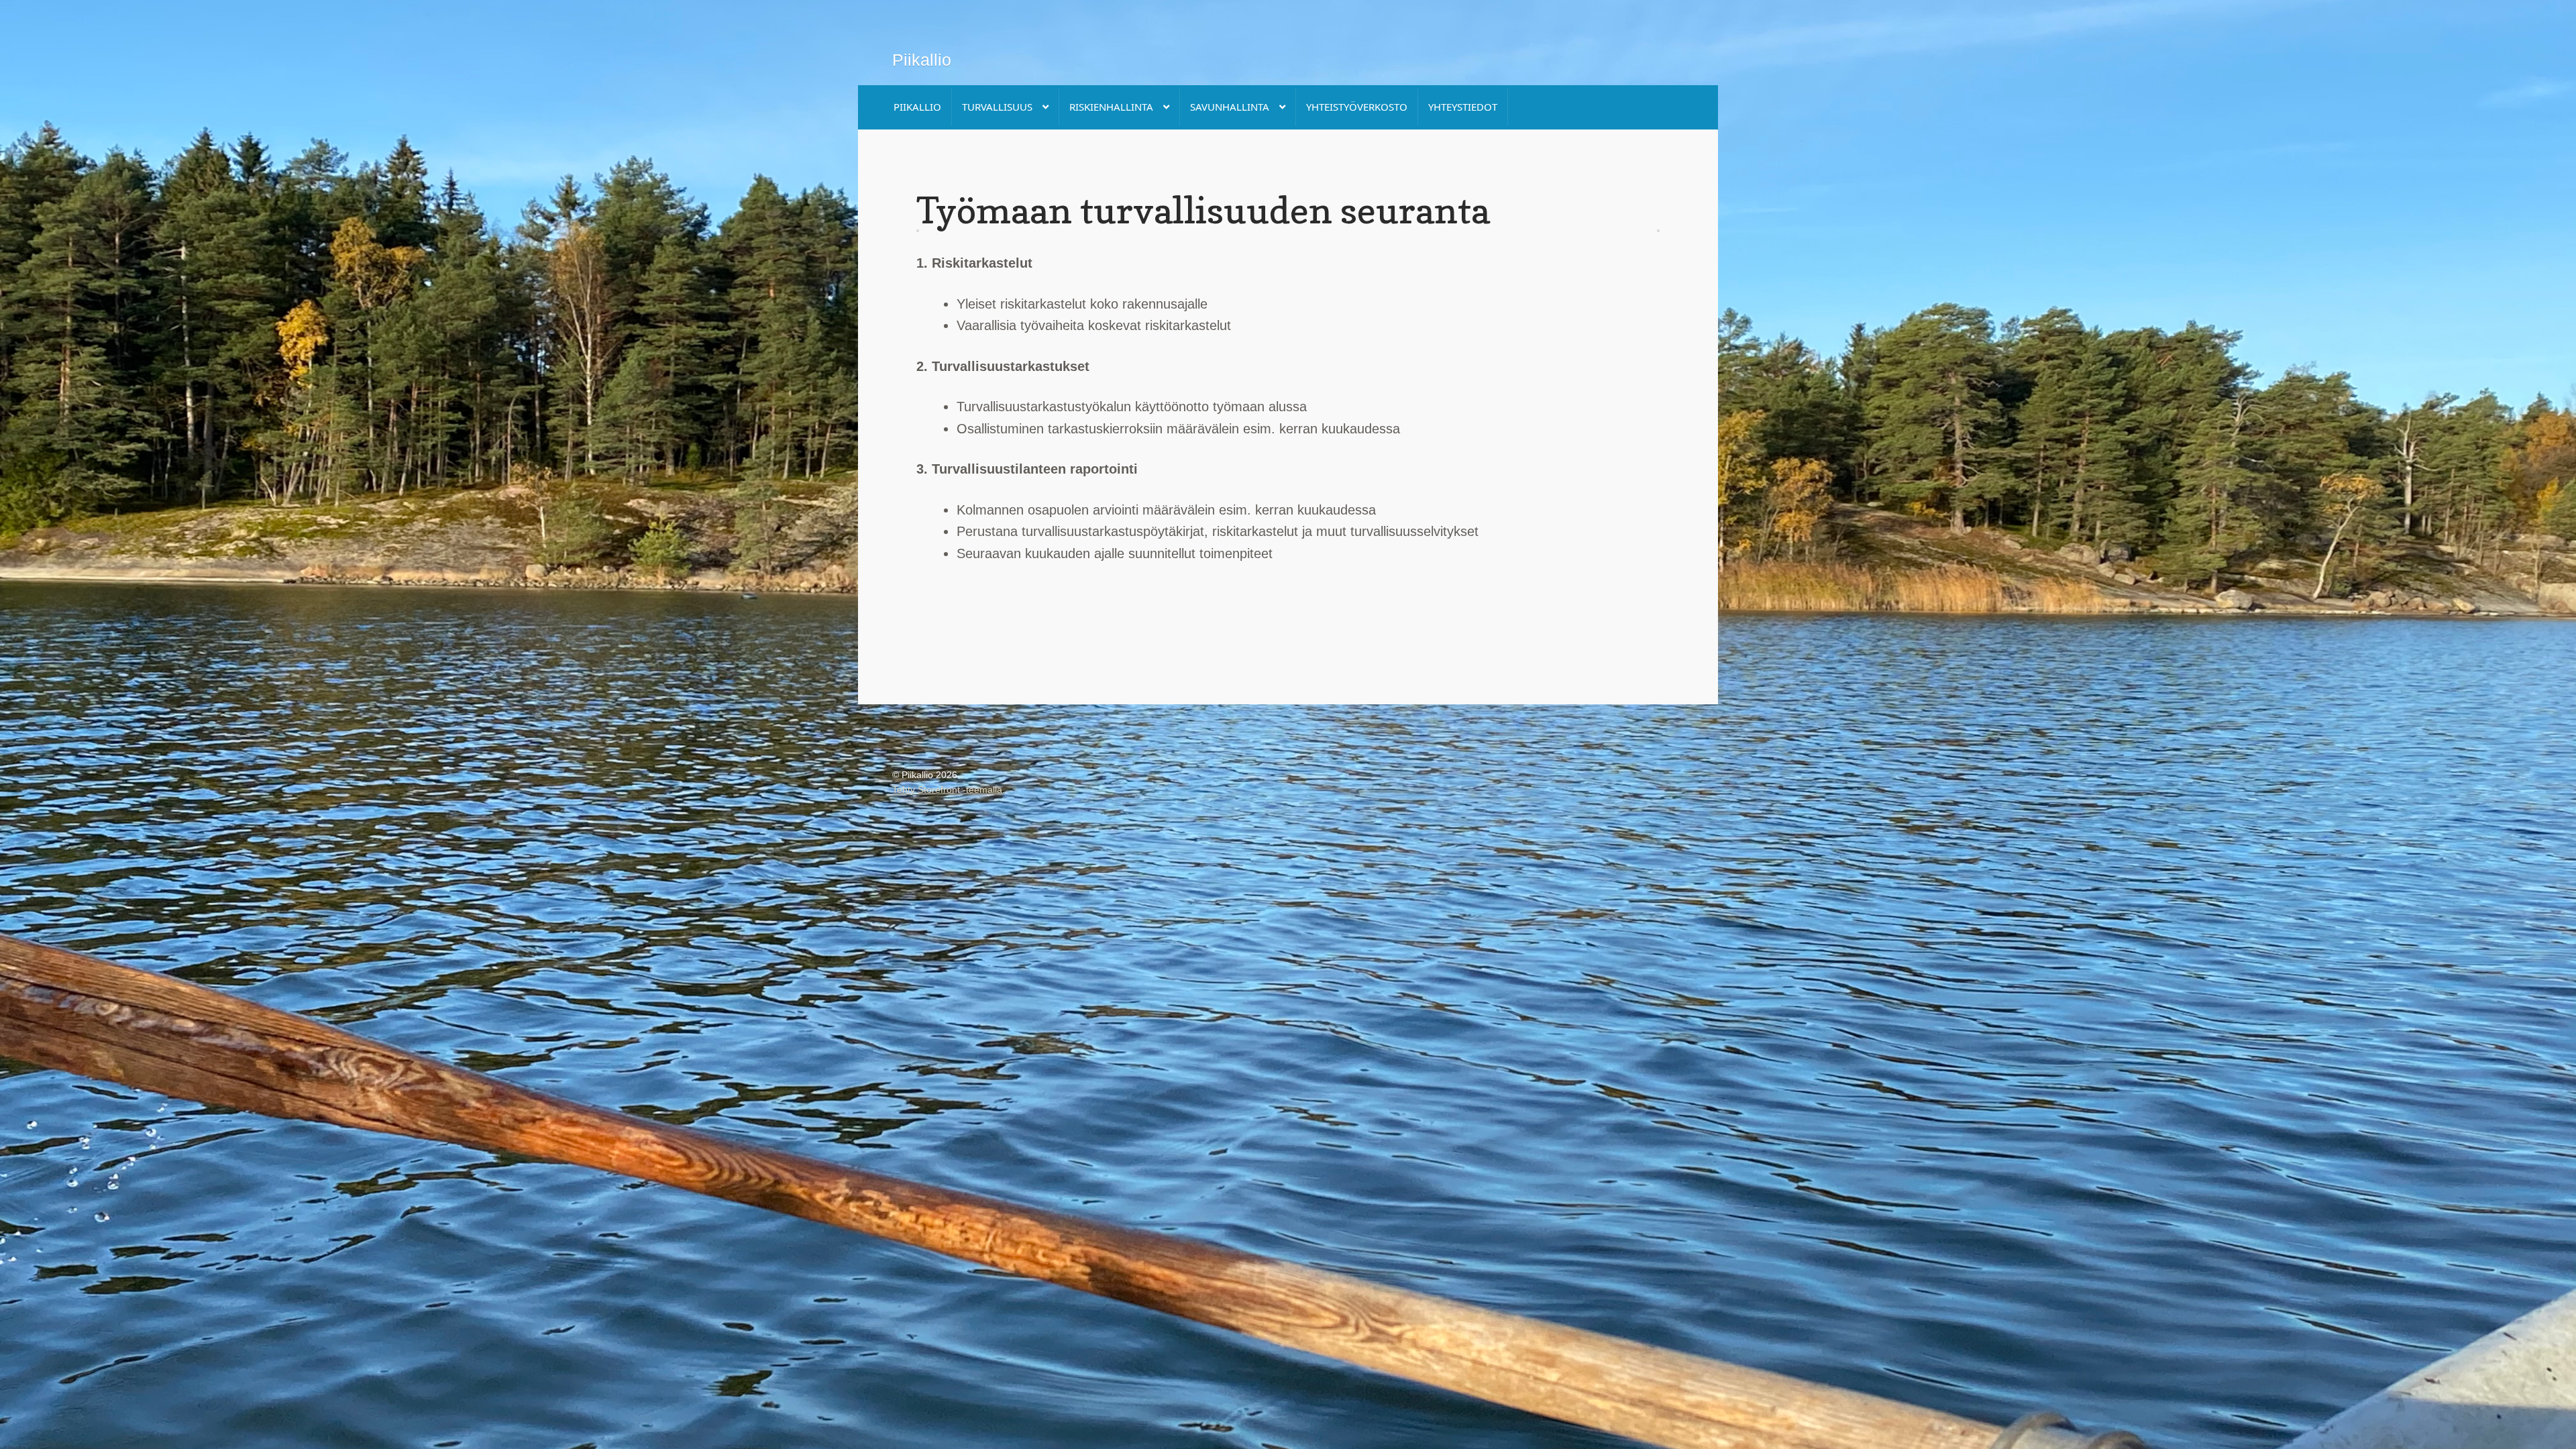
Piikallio (922, 60)
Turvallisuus (997, 107)
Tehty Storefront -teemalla (947, 790)
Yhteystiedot (1463, 107)
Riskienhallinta (1111, 107)
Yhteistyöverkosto (1357, 107)
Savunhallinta (1230, 107)
